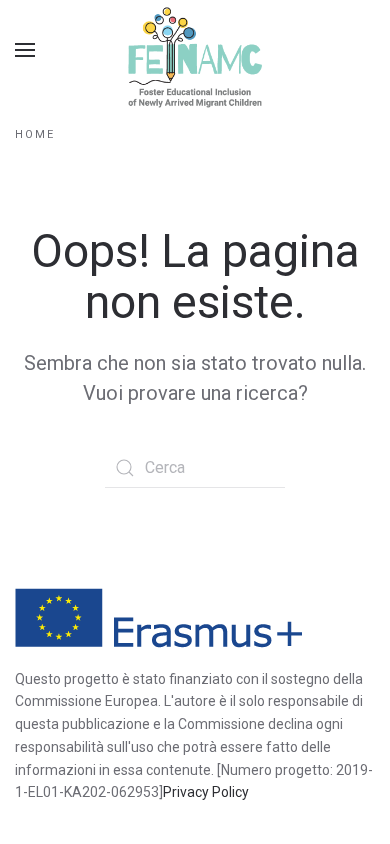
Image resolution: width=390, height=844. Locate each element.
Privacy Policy (206, 792)
